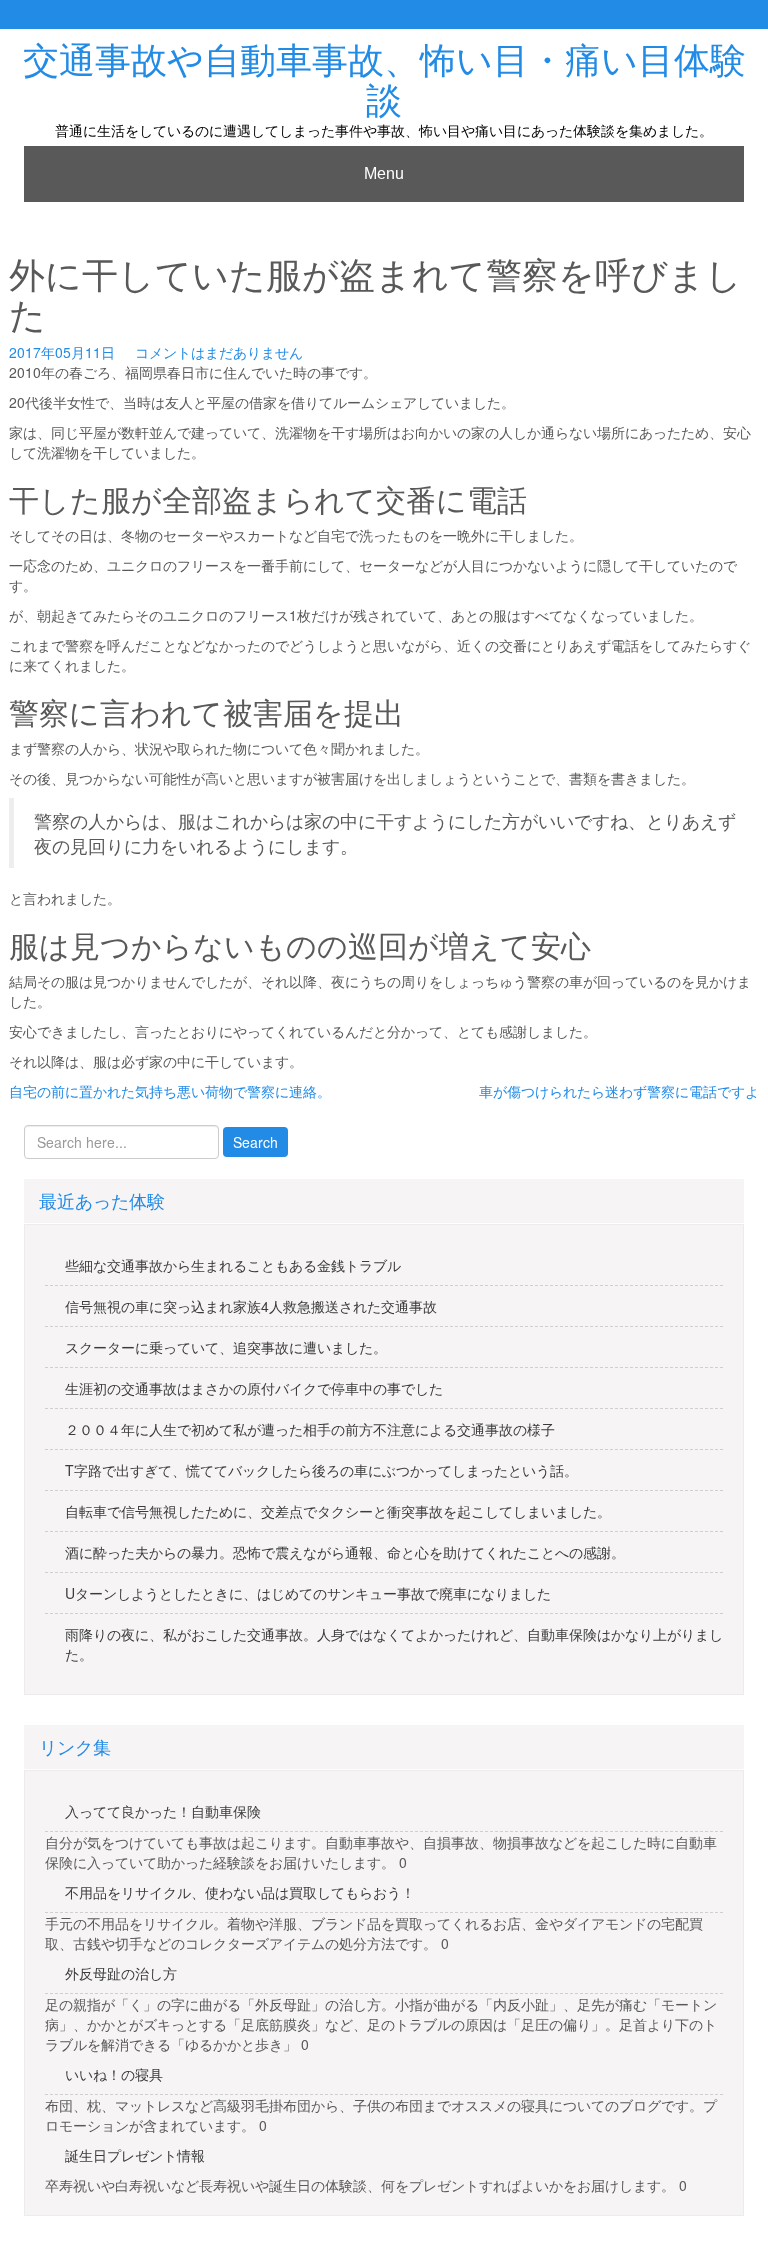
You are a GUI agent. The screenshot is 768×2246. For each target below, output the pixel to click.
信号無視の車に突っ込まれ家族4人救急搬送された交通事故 (251, 1306)
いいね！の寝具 (114, 2074)
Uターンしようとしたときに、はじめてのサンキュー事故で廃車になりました (308, 1593)
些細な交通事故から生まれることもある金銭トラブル (233, 1265)
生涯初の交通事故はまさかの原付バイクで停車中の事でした (254, 1388)
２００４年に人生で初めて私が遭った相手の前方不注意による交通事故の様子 (310, 1429)
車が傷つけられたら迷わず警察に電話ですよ (619, 1091)
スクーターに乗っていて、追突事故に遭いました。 (226, 1347)
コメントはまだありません (219, 352)
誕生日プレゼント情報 (135, 2155)
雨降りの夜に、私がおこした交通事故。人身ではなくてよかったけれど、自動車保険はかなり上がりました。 (394, 1644)
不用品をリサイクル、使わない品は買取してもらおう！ (240, 1892)
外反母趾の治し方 (121, 1973)
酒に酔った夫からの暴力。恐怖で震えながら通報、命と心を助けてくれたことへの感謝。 (345, 1552)
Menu (384, 173)
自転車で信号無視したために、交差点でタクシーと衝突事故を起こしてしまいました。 (338, 1511)
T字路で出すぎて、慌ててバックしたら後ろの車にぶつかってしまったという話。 (321, 1470)
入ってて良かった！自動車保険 (163, 1811)
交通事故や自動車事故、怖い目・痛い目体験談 (384, 80)
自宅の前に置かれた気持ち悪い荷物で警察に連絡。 (170, 1091)
